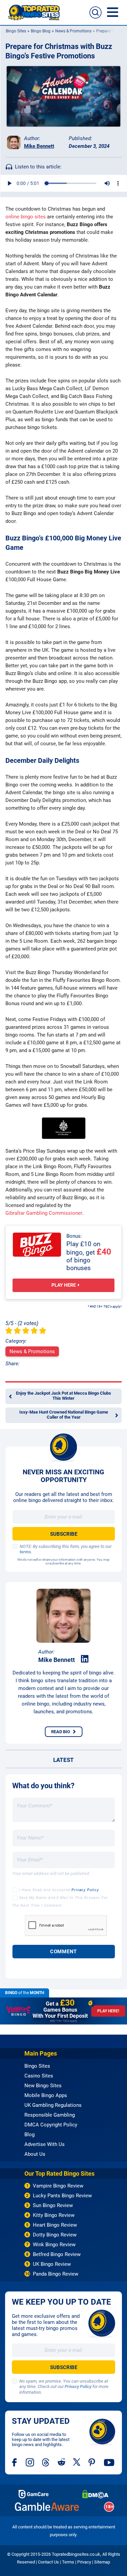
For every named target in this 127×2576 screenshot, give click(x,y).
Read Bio (61, 1732)
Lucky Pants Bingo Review (62, 2196)
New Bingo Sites (43, 2086)
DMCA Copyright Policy (51, 2125)
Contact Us (48, 2562)
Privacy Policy (85, 1890)
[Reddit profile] (61, 2462)
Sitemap (102, 2562)
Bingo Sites (16, 31)
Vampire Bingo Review (58, 2186)
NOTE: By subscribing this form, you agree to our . (66, 1549)
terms (25, 1552)
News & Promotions (73, 31)
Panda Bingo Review (56, 2274)
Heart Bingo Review (55, 2225)
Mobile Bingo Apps (46, 2095)
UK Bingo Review (52, 2264)
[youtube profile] (109, 2462)
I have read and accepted (59, 1890)
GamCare (34, 2494)
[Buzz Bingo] (37, 1245)
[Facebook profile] (15, 2462)
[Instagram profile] (30, 2462)
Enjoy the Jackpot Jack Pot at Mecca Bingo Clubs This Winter (63, 1396)
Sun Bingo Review (53, 2205)
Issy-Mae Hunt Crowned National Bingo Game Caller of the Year (64, 1415)
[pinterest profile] (92, 2462)
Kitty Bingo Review (54, 2215)
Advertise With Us (45, 2144)
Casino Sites (39, 2076)
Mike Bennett (39, 146)
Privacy (84, 2562)
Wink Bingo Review (54, 2245)
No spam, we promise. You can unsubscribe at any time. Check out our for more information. (64, 2387)
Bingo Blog (40, 31)
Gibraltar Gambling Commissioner (44, 1213)
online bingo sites (26, 217)
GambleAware (47, 2507)
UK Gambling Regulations (53, 2105)
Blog (29, 2135)
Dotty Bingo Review (55, 2235)
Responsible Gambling (50, 2115)
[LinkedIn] (84, 1659)
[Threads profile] (46, 2462)
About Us (35, 2154)
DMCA (95, 2494)
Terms (68, 2562)
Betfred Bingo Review (57, 2254)
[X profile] (77, 2462)
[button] (96, 12)
